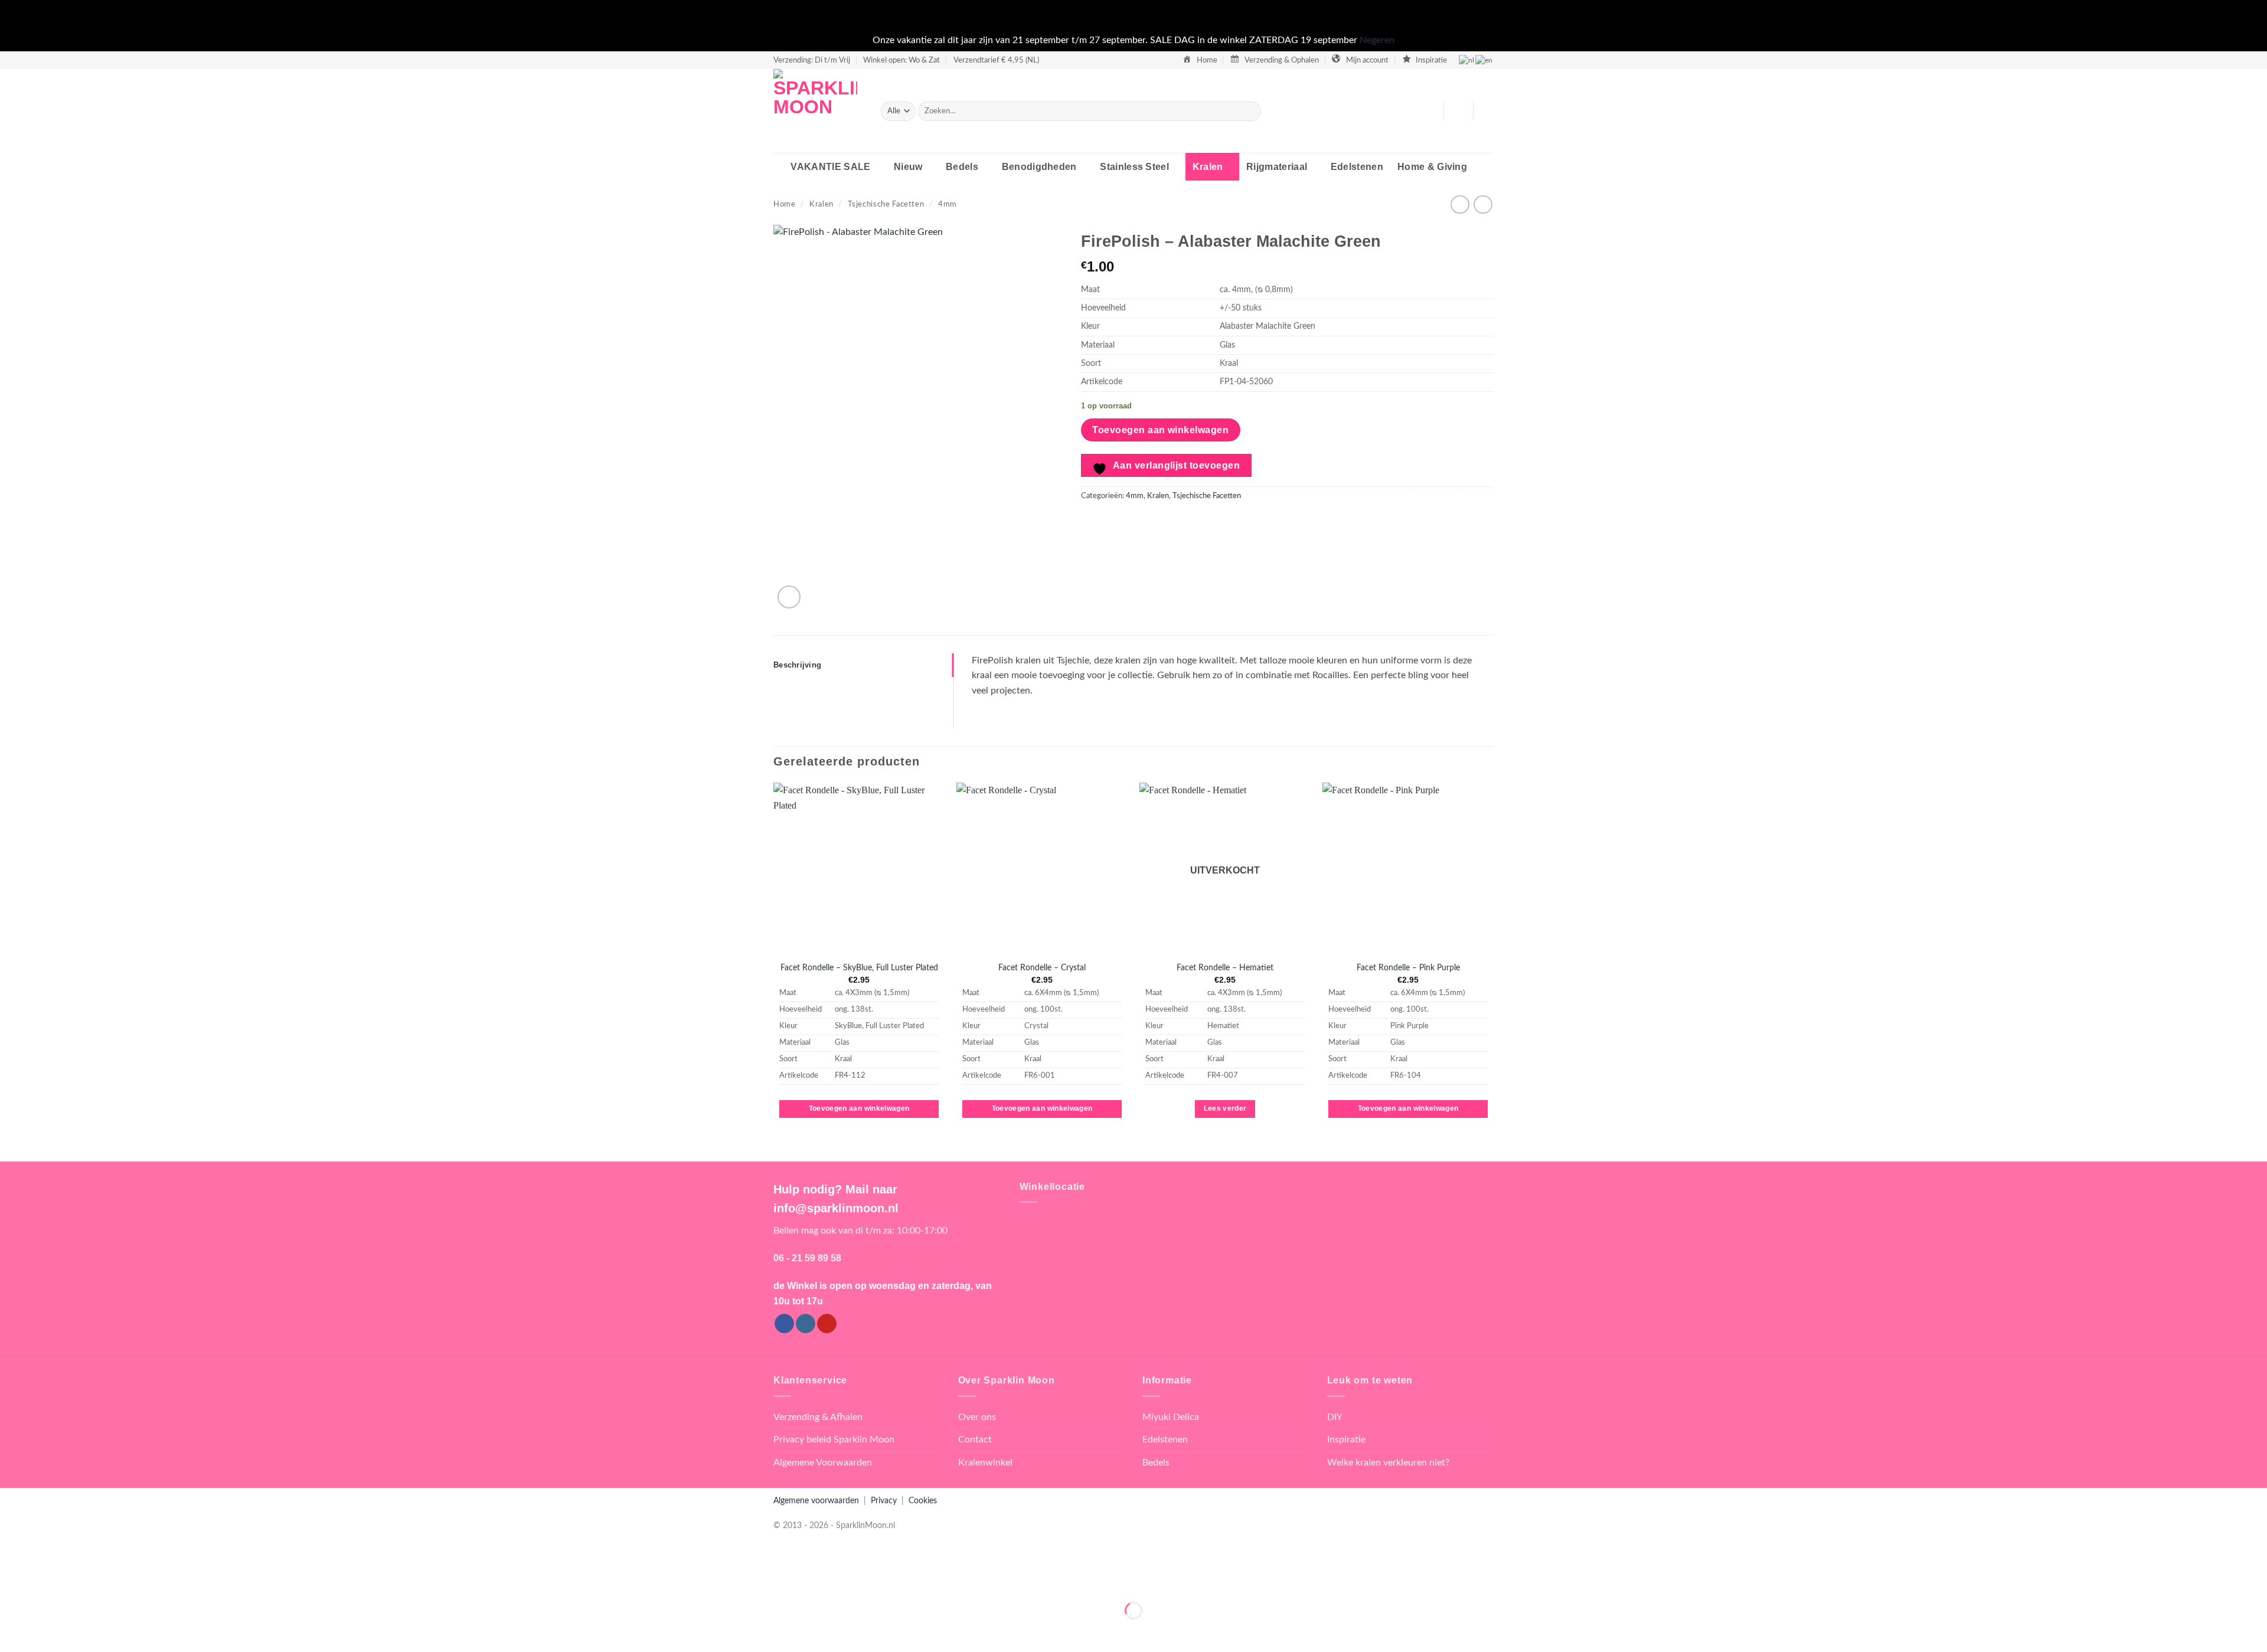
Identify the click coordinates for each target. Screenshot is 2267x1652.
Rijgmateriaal (1277, 167)
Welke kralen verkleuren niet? (1388, 1463)
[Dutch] (1467, 60)
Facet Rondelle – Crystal (1042, 968)
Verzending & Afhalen (818, 1417)
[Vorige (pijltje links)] (12, 1631)
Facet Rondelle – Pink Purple (1408, 968)
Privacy (884, 1501)
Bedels (962, 167)
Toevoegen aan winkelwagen (1160, 430)
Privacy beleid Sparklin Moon (834, 1440)
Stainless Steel (1134, 167)
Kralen (1208, 167)
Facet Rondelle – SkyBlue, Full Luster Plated (859, 968)
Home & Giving (1432, 167)
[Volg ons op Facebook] (784, 1324)
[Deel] (81, 1581)
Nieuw (908, 167)
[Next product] (1460, 205)
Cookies (923, 1501)
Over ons (977, 1417)
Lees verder (1225, 1108)
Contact (975, 1440)
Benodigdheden (1039, 167)
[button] (1458, 111)
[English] (1484, 60)
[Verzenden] (1250, 111)
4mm (948, 204)
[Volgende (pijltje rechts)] (46, 1631)
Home (785, 204)
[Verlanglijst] (1430, 111)
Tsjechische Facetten (886, 204)
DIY (1335, 1417)
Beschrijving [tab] (797, 665)
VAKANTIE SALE (830, 167)
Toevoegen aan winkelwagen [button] (859, 1108)
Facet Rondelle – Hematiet (1225, 968)
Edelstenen (1357, 167)
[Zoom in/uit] (12, 1581)
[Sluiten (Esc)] (115, 1581)
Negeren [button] (1377, 40)
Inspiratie (1346, 1440)
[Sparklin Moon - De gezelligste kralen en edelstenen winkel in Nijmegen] (818, 111)
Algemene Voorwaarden (823, 1463)
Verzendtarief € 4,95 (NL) (996, 60)
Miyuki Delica (1171, 1417)
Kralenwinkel (985, 1463)
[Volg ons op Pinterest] (827, 1324)
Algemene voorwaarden (816, 1501)
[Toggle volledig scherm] (46, 1581)
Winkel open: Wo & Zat (901, 60)
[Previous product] (1483, 205)
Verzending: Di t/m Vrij (812, 60)
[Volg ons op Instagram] (806, 1324)
